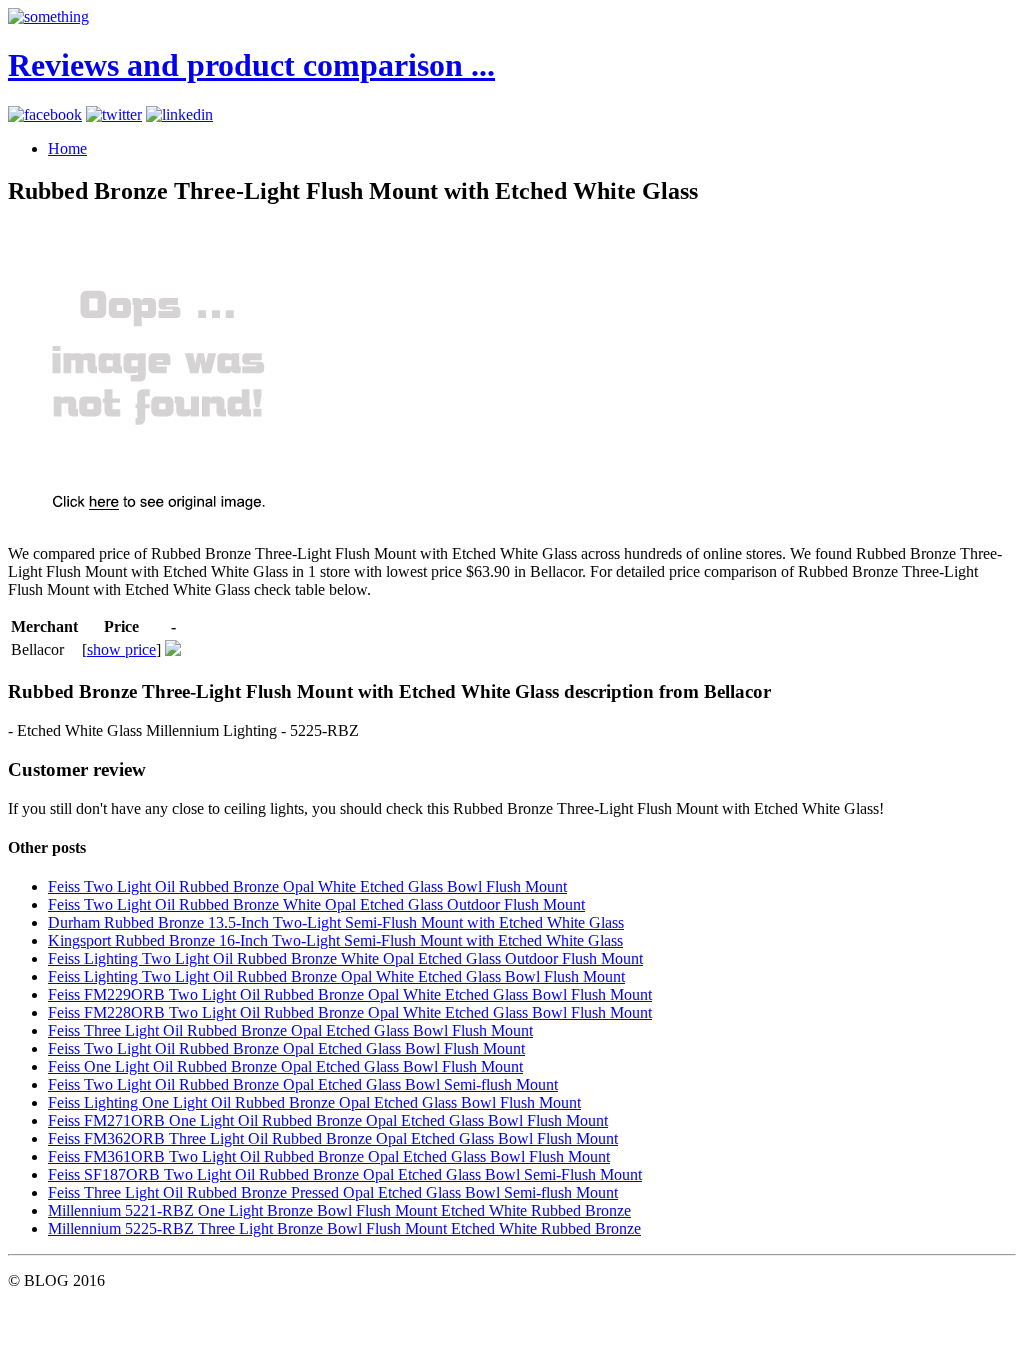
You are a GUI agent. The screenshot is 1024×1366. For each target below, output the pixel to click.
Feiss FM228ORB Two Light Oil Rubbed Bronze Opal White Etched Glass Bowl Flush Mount (350, 1012)
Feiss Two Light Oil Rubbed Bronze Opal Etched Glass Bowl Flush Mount (286, 1048)
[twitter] (114, 114)
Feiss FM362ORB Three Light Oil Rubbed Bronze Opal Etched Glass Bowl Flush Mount (333, 1138)
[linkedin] (179, 114)
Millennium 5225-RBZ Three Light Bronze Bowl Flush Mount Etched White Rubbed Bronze (344, 1228)
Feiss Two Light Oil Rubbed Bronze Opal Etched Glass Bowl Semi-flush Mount (303, 1084)
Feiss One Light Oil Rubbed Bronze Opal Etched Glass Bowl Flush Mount (285, 1066)
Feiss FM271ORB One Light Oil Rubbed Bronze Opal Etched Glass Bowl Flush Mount (328, 1120)
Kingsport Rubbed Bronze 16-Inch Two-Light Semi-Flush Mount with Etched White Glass (335, 940)
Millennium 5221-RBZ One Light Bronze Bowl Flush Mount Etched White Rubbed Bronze (339, 1210)
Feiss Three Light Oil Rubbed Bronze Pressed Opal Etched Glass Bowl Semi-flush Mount (333, 1192)
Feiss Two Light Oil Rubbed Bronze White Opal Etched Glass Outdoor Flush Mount (316, 904)
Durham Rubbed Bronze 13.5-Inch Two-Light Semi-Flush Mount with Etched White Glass (336, 922)
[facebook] (45, 114)
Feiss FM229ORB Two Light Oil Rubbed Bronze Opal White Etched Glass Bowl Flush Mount (350, 994)
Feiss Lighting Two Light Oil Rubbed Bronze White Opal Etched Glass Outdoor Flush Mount (345, 958)
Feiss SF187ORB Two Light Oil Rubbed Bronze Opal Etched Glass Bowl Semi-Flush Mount (345, 1174)
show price (121, 649)
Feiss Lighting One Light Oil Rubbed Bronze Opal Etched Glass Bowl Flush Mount (314, 1102)
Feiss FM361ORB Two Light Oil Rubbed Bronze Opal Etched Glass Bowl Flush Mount (329, 1156)
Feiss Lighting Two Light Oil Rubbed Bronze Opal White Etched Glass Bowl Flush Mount (336, 976)
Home (67, 148)
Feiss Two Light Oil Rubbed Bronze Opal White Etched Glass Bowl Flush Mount (307, 886)
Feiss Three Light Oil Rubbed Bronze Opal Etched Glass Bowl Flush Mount (290, 1030)
